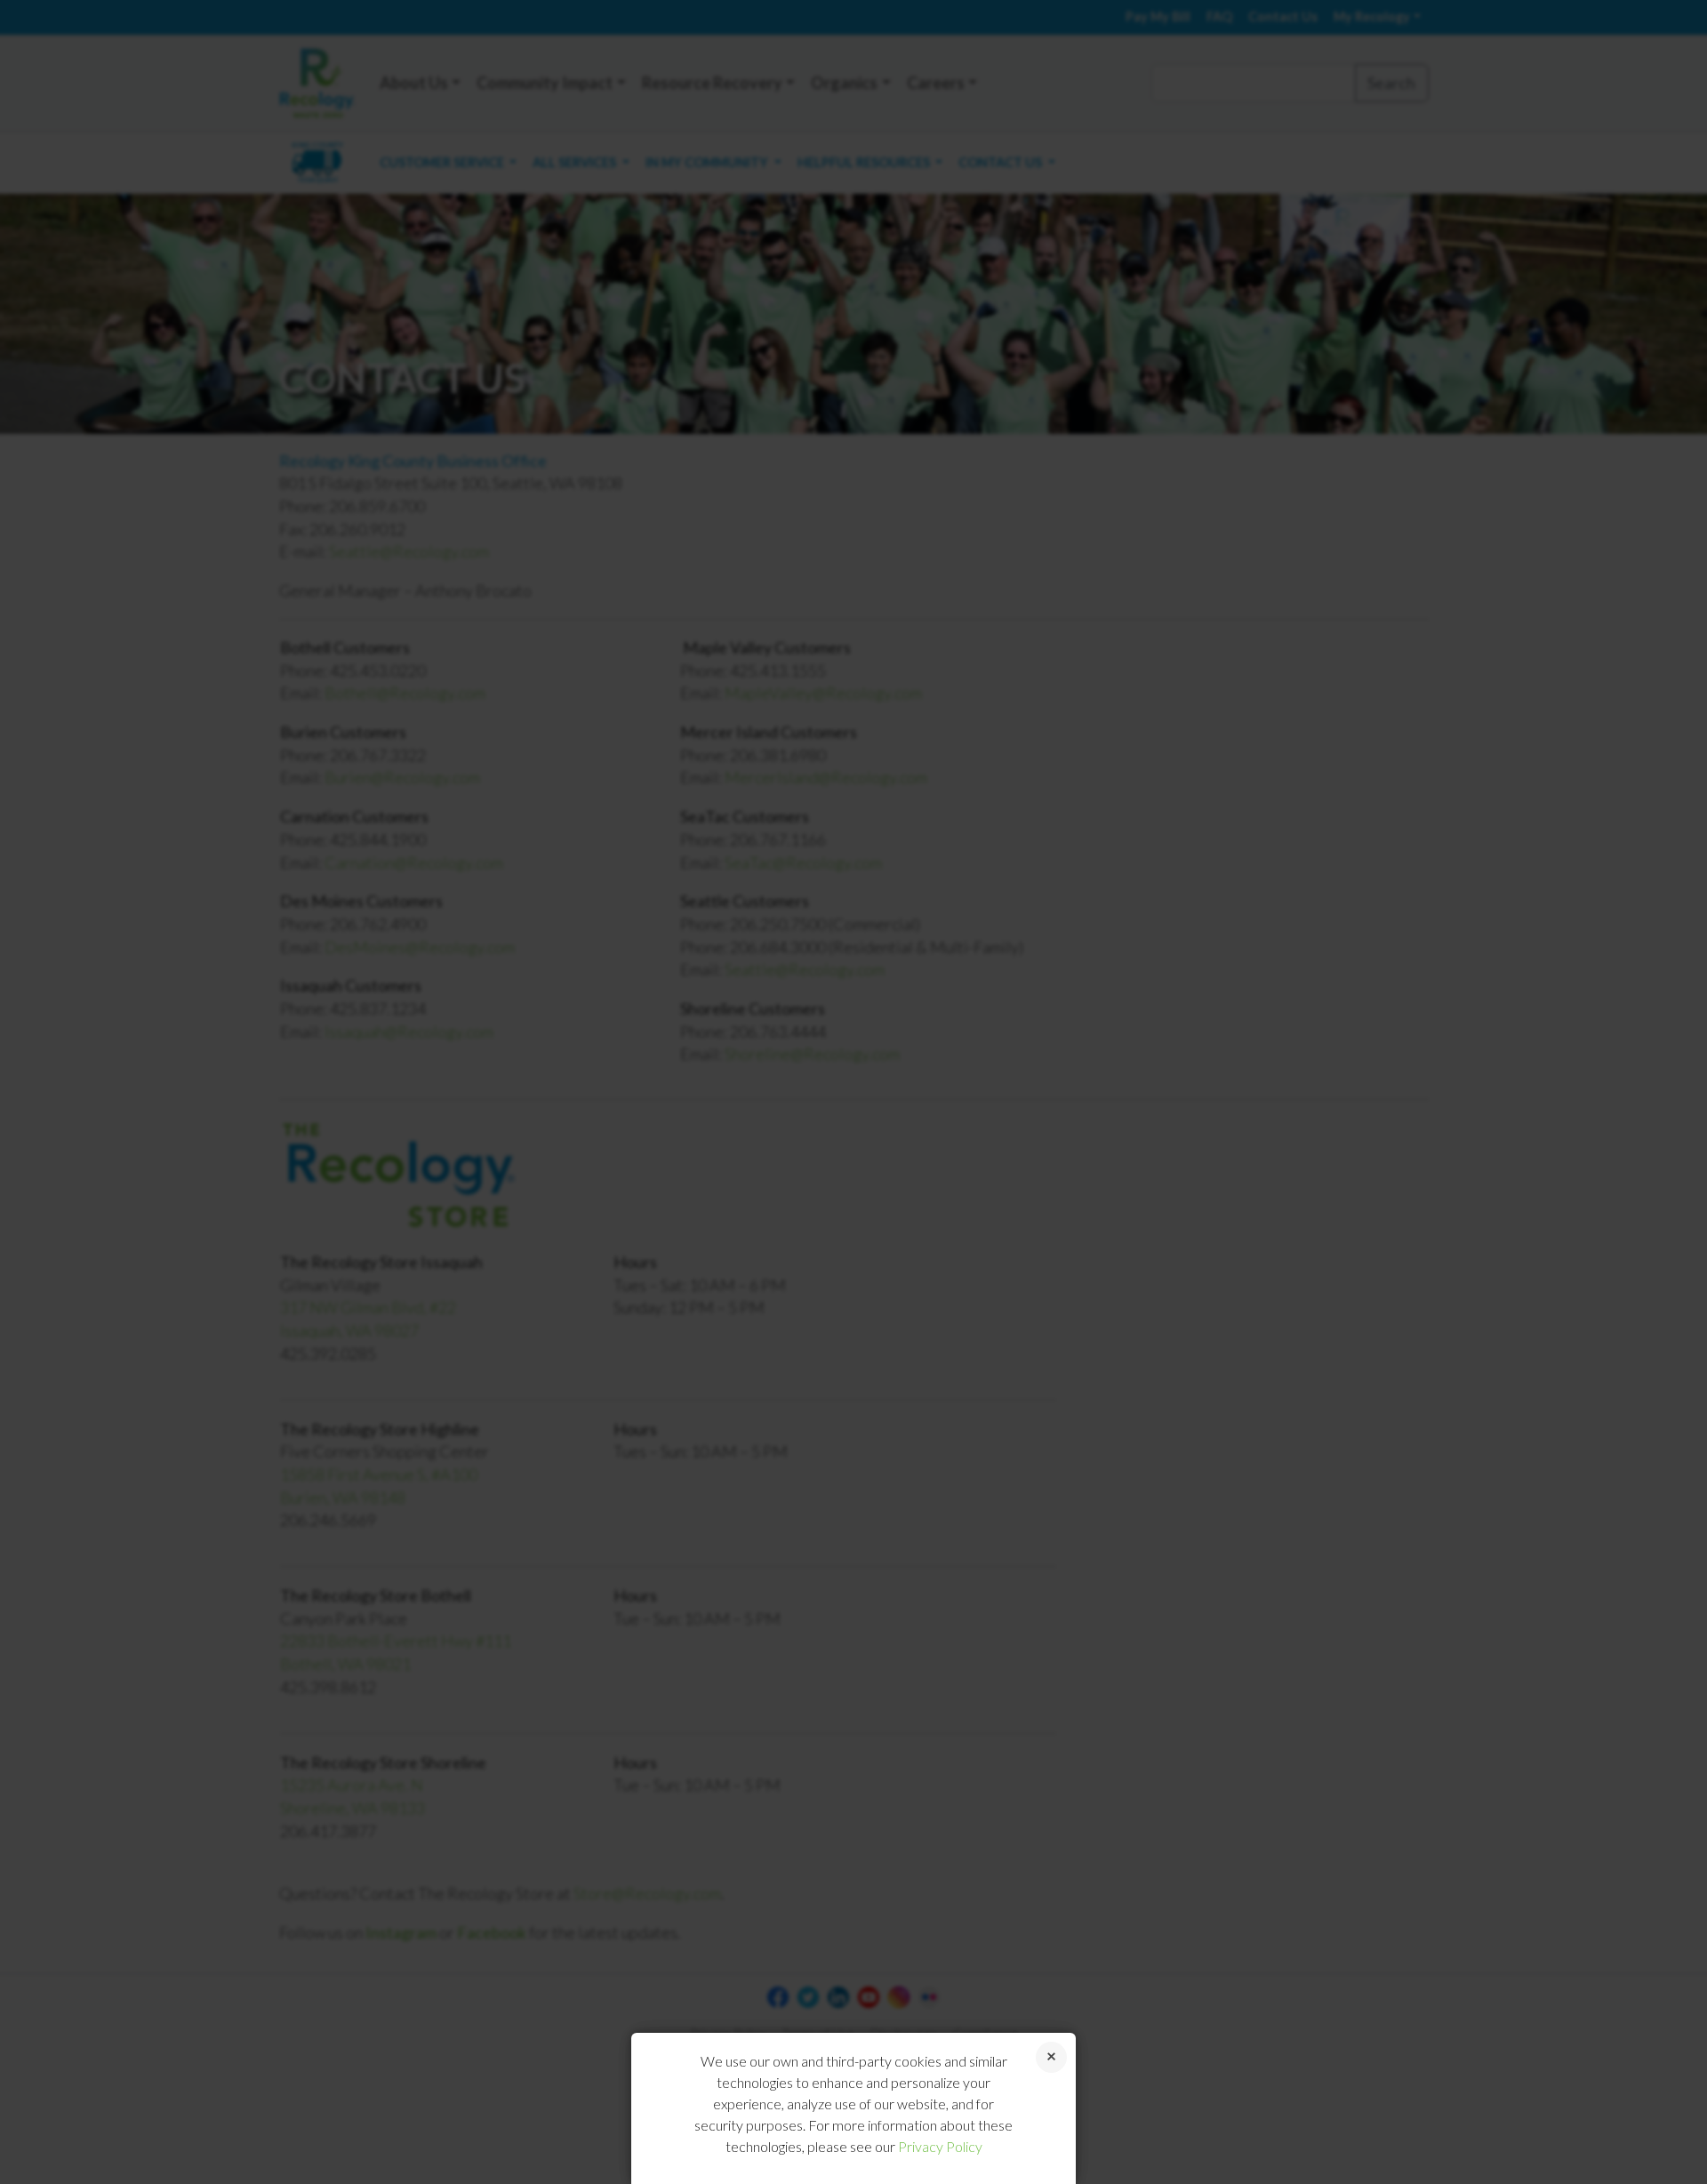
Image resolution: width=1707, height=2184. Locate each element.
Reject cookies (1051, 2057)
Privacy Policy (940, 2146)
